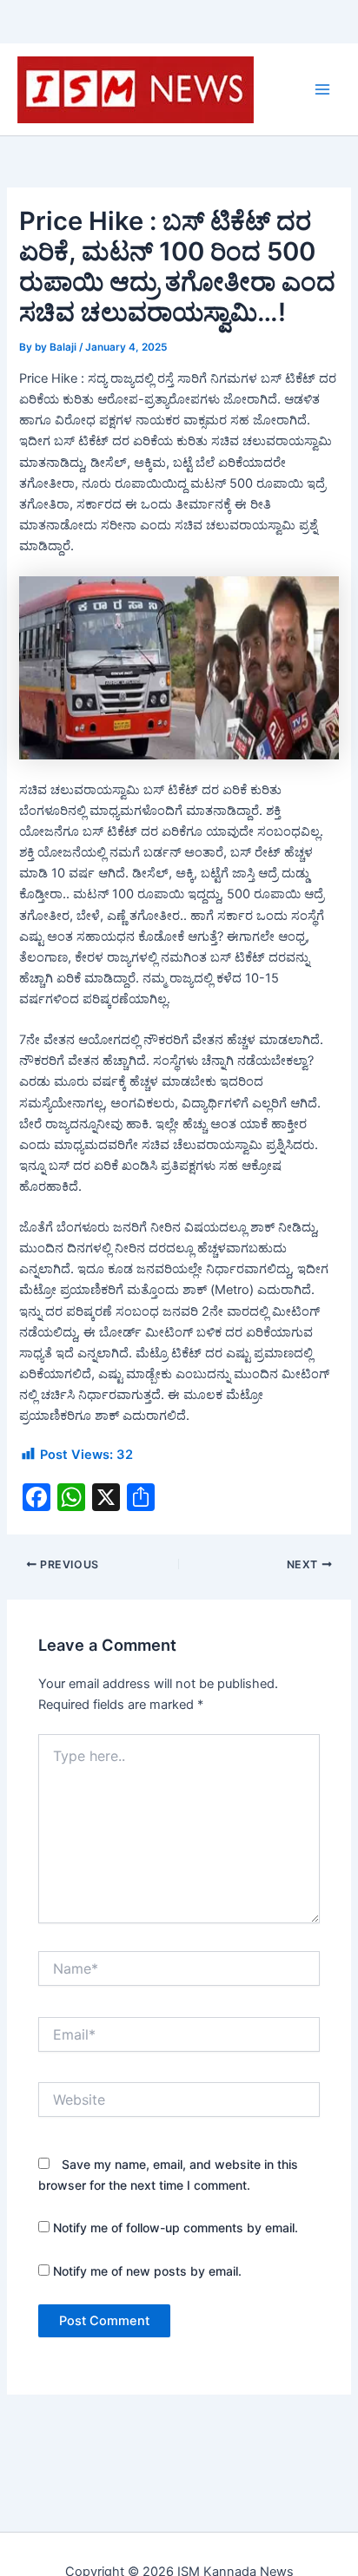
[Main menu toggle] (322, 89)
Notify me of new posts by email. (147, 2271)
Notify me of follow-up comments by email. (176, 2228)
